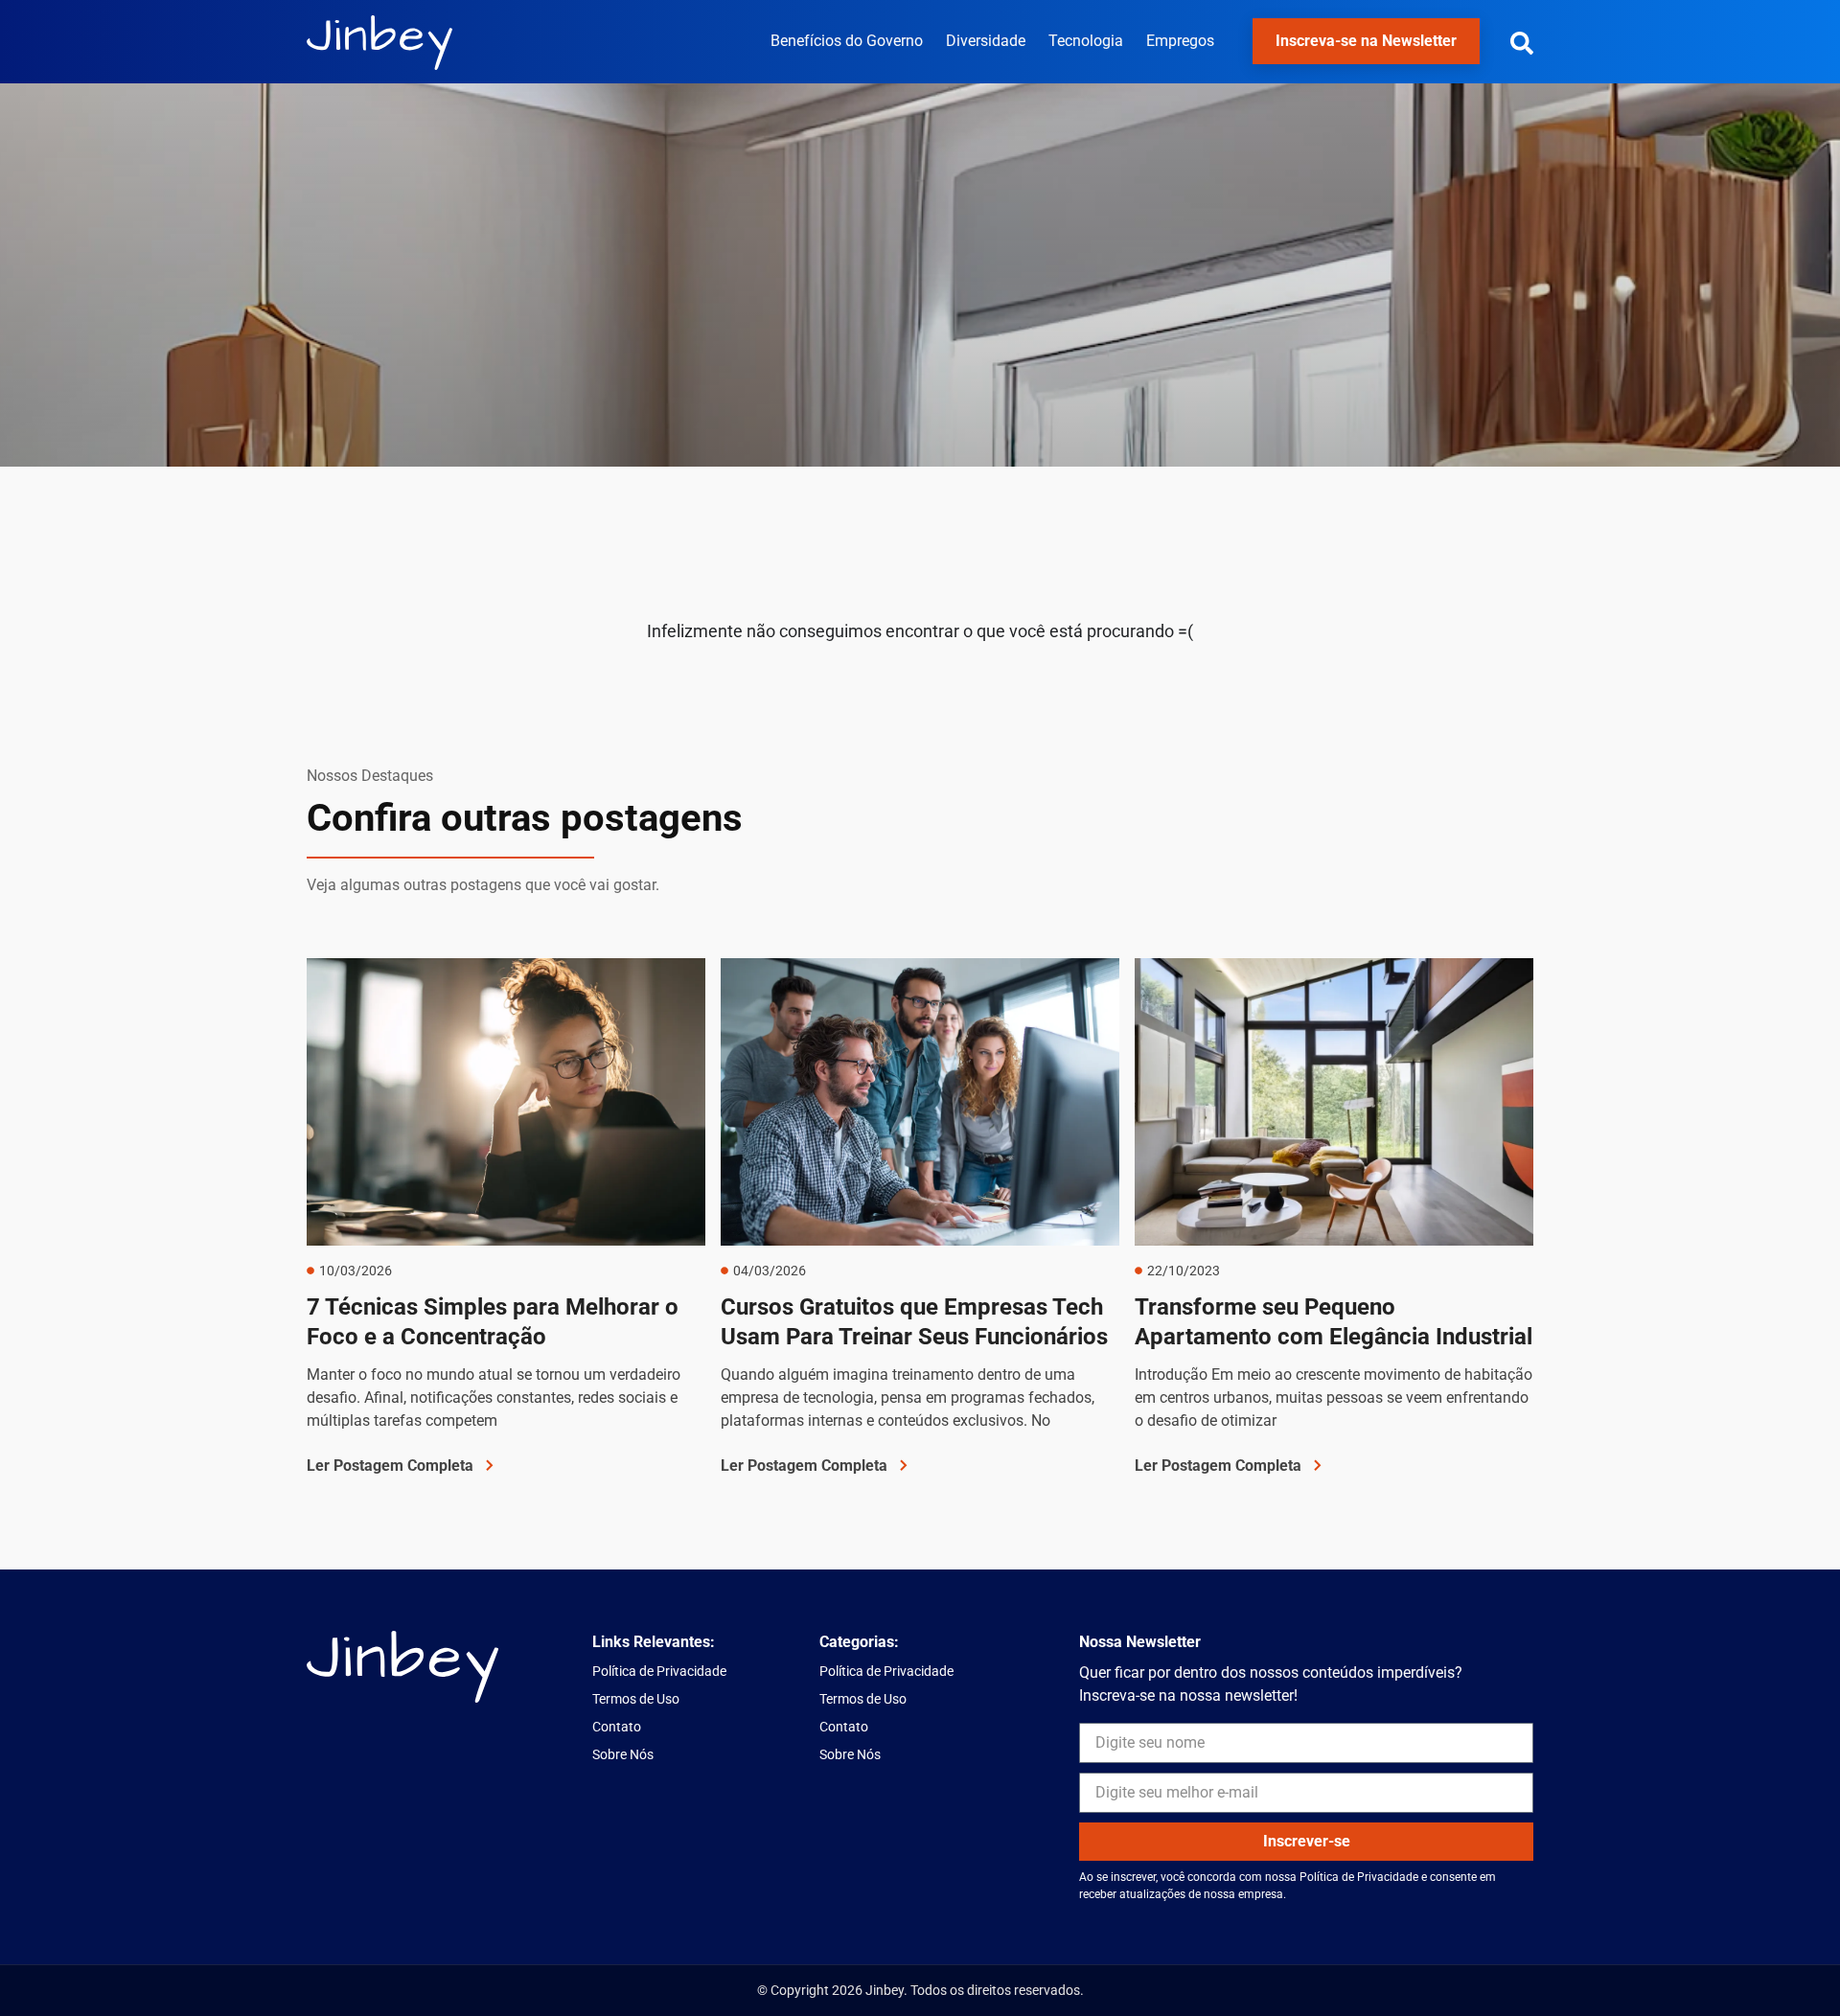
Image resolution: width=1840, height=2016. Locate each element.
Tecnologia (1086, 41)
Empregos (1180, 41)
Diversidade (986, 41)
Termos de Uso (636, 1699)
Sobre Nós (623, 1754)
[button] (1522, 43)
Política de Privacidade (659, 1671)
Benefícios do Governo (847, 41)
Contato (617, 1727)
